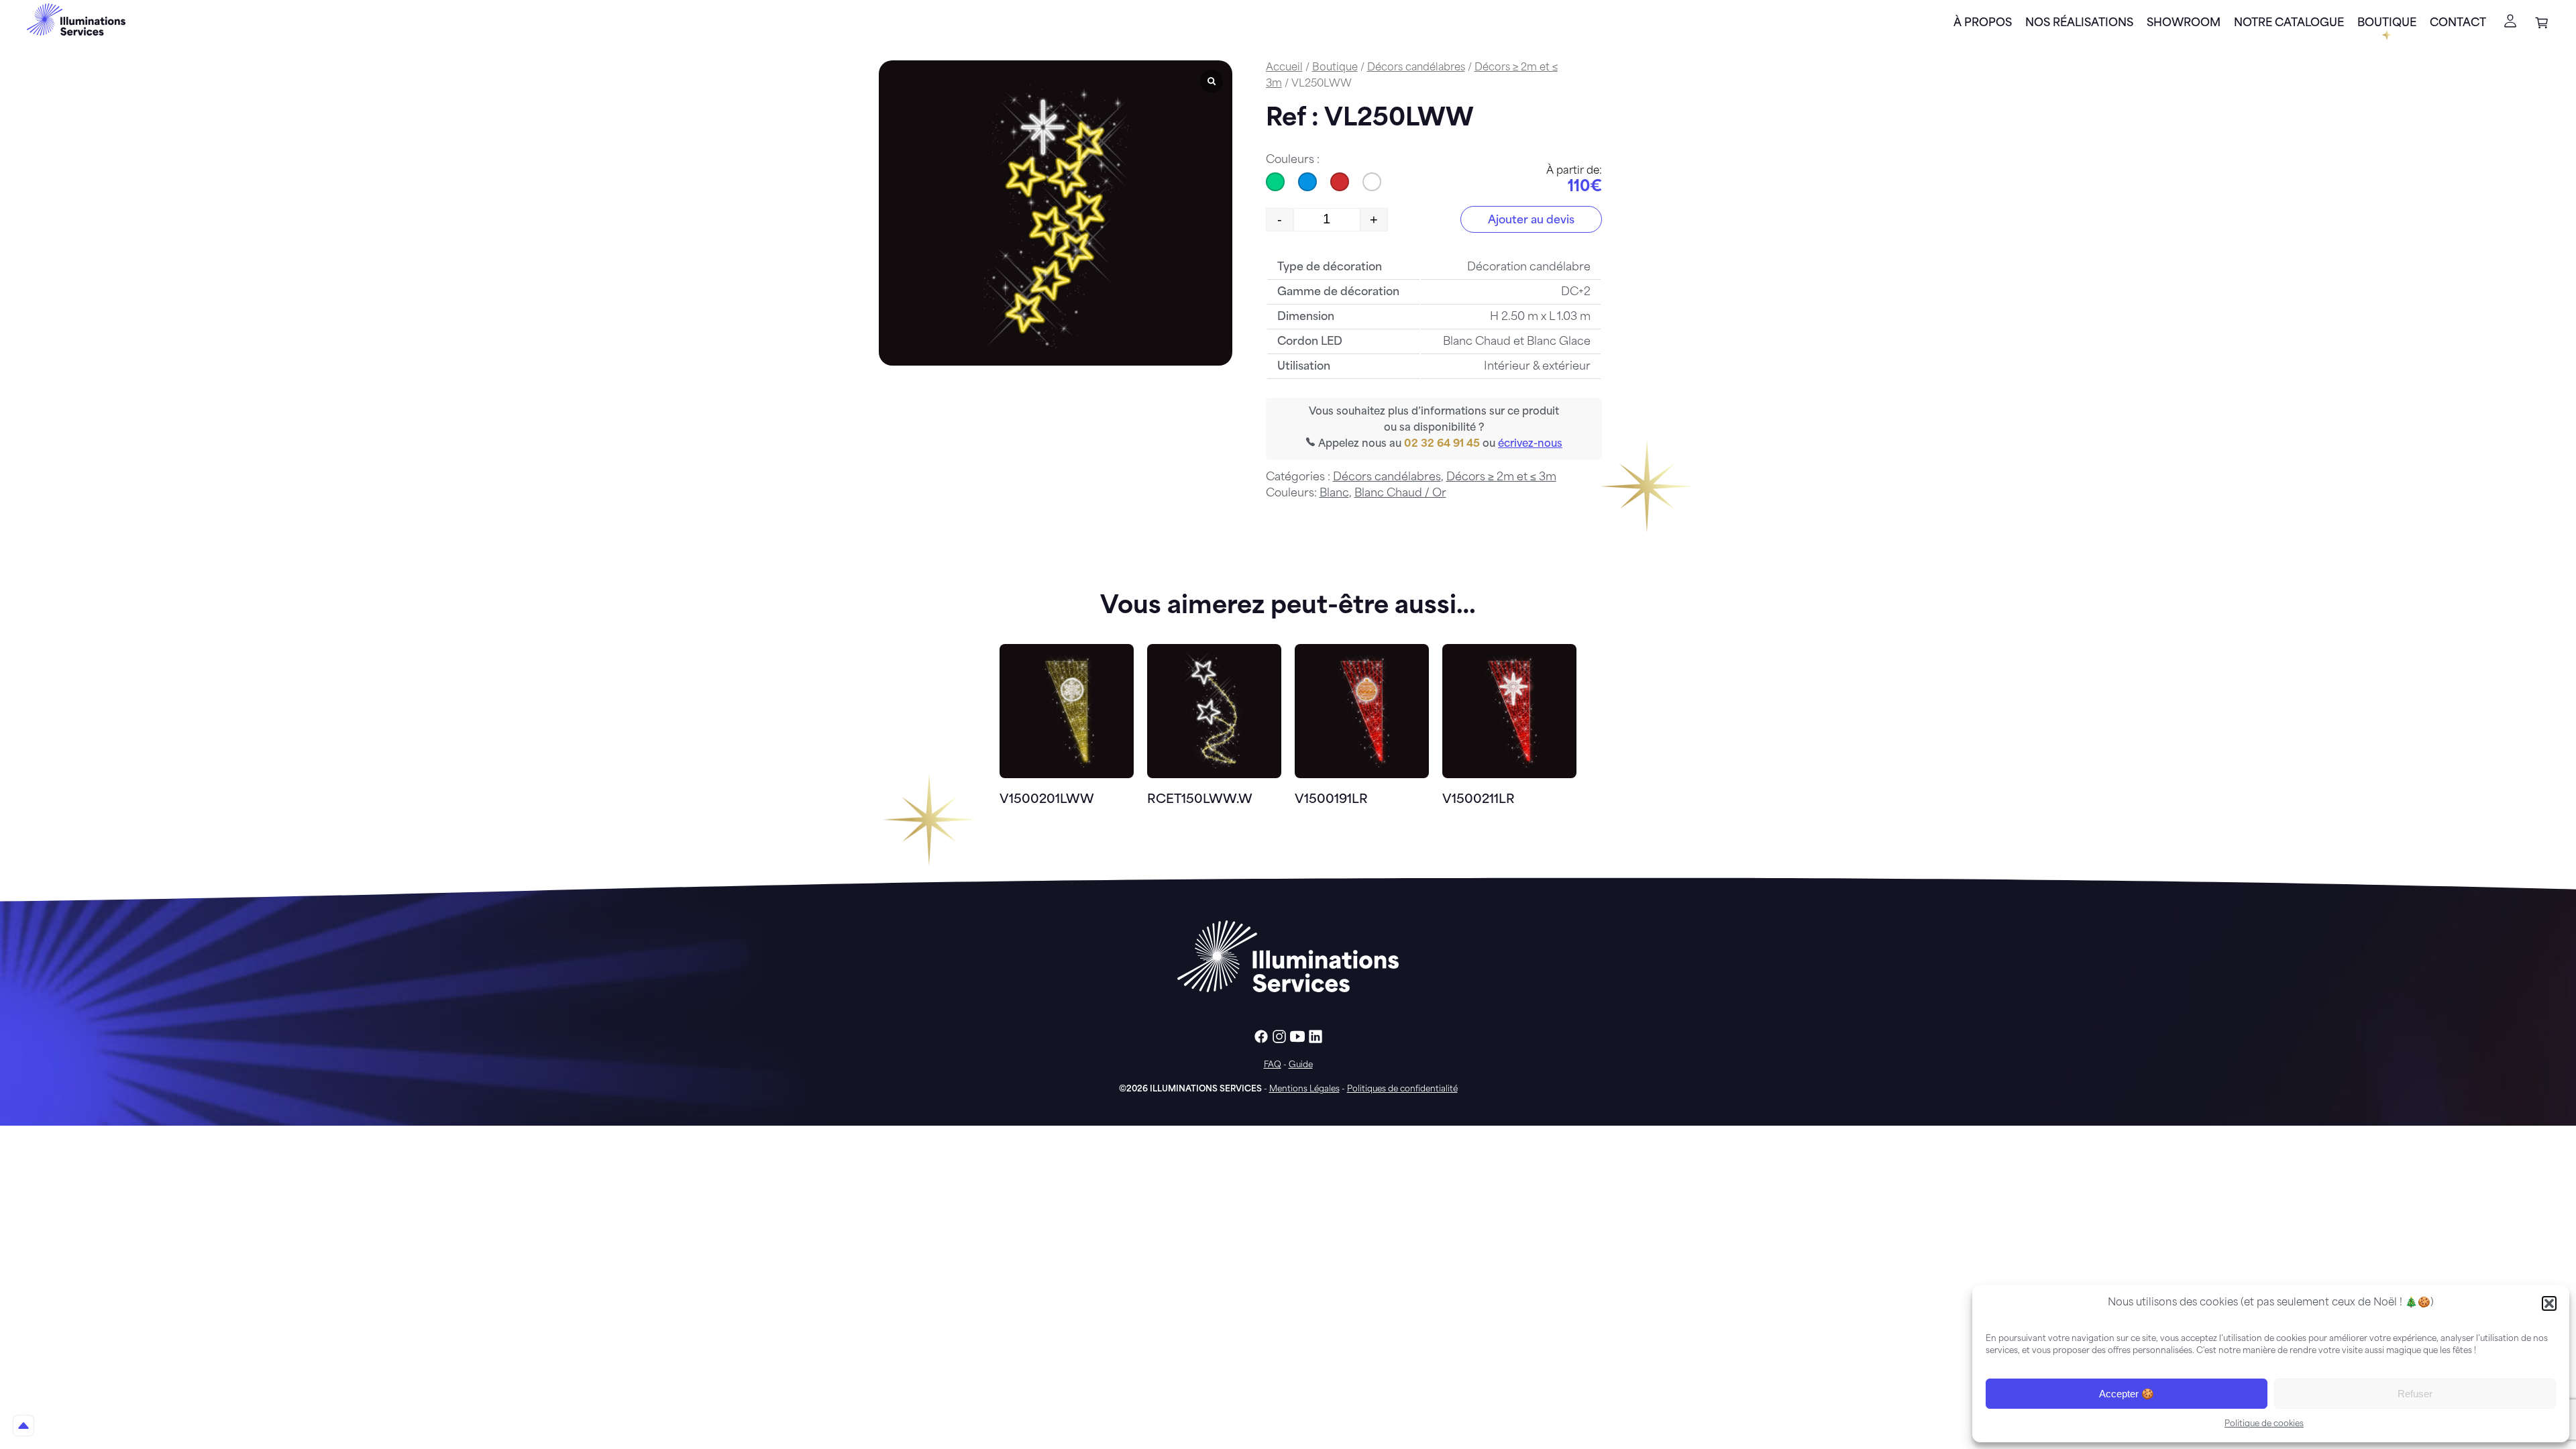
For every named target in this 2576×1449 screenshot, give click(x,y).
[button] (2549, 1303)
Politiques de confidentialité (1402, 1089)
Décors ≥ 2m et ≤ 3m (1501, 478)
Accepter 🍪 (2127, 1394)
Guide (1301, 1065)
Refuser (2415, 1394)
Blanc (1334, 494)
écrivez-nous (1530, 444)
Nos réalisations (2079, 23)
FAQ (1273, 1065)
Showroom (2184, 23)
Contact (2458, 23)
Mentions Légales (1304, 1089)
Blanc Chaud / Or (1400, 494)
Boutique (2387, 23)
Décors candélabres (1416, 68)
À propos (1983, 23)
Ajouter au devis (1531, 221)
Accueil (1284, 68)
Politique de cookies (2264, 1424)
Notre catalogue (2289, 23)
